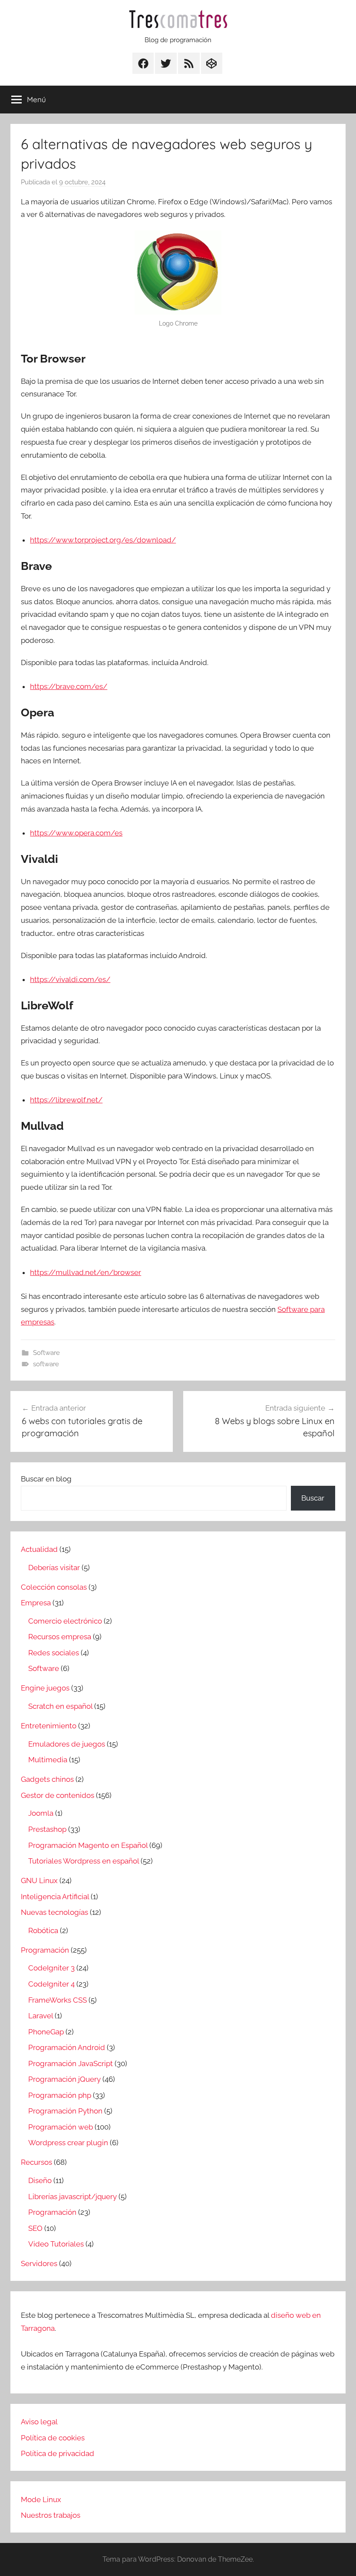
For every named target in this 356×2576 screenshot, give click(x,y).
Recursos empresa (60, 1637)
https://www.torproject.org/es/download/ (103, 540)
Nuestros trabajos (51, 2515)
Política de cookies (53, 2438)
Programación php (60, 2095)
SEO (35, 2228)
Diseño (40, 2180)
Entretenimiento (49, 1726)
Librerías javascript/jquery (73, 2197)
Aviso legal (39, 2422)
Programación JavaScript (71, 2063)
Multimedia (48, 1760)
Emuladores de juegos (67, 1744)
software (46, 1364)
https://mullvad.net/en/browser (86, 1272)
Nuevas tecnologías (54, 1912)
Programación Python (65, 2111)
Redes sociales (54, 1653)
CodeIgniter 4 (51, 1984)
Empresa (36, 1603)
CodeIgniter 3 (51, 1968)
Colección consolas (54, 1587)
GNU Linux (39, 1880)
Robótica (43, 1930)
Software (46, 1353)
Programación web (61, 2127)
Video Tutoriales (56, 2244)
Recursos (36, 2162)
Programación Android (67, 2047)
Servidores (39, 2263)
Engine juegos (45, 1688)
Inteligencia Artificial (55, 1897)
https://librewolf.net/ (66, 1100)
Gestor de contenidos (58, 1795)
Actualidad (39, 1549)
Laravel (41, 2016)
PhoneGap (46, 2032)
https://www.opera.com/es (76, 833)
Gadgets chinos (47, 1779)
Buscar (313, 1498)
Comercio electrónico (65, 1621)
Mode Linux (41, 2499)
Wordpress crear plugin (68, 2143)
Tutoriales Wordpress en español (84, 1861)
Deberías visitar (54, 1568)
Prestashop (47, 1829)
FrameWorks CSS (58, 2000)
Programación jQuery (64, 2079)
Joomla (41, 1813)
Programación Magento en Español (88, 1845)
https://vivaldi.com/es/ (70, 979)
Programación (45, 1950)
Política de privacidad (58, 2453)
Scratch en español (60, 1706)
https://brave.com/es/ (69, 686)
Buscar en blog (46, 1479)
